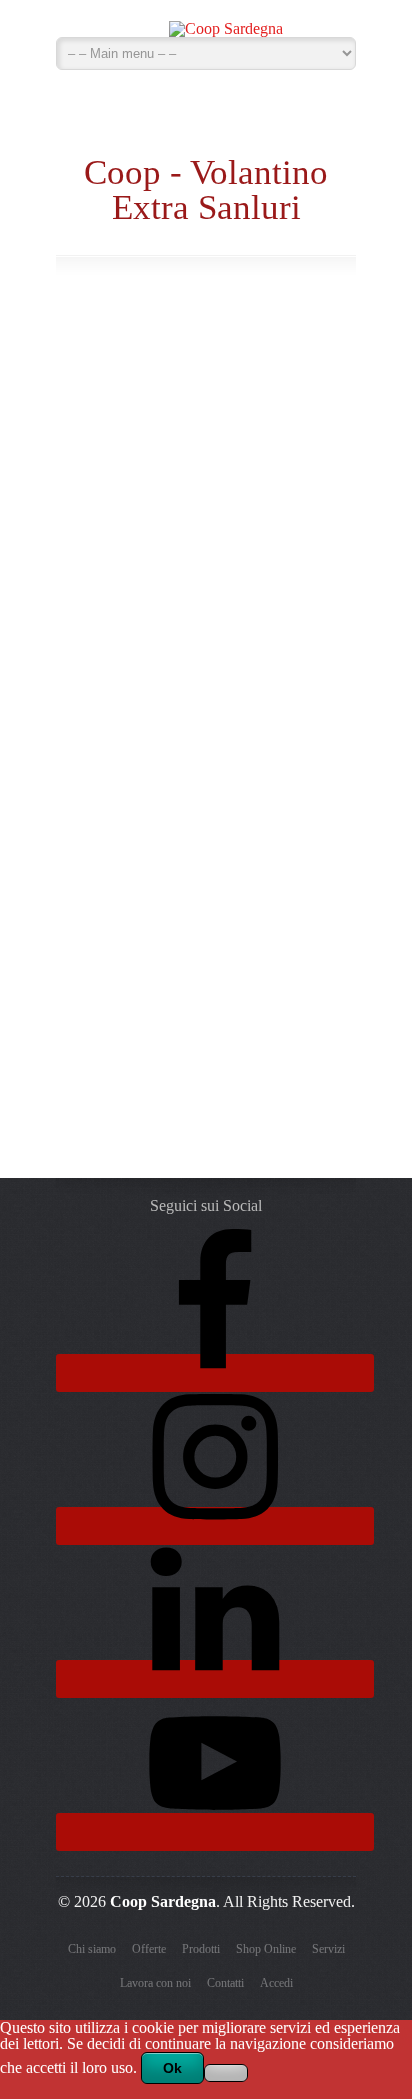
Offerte (149, 1949)
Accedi (276, 1983)
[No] (226, 2073)
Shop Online (266, 1949)
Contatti (225, 1983)
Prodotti (201, 1949)
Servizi (328, 1949)
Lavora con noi (155, 1983)
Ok (172, 2068)
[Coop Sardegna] (226, 23)
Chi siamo (92, 1949)
